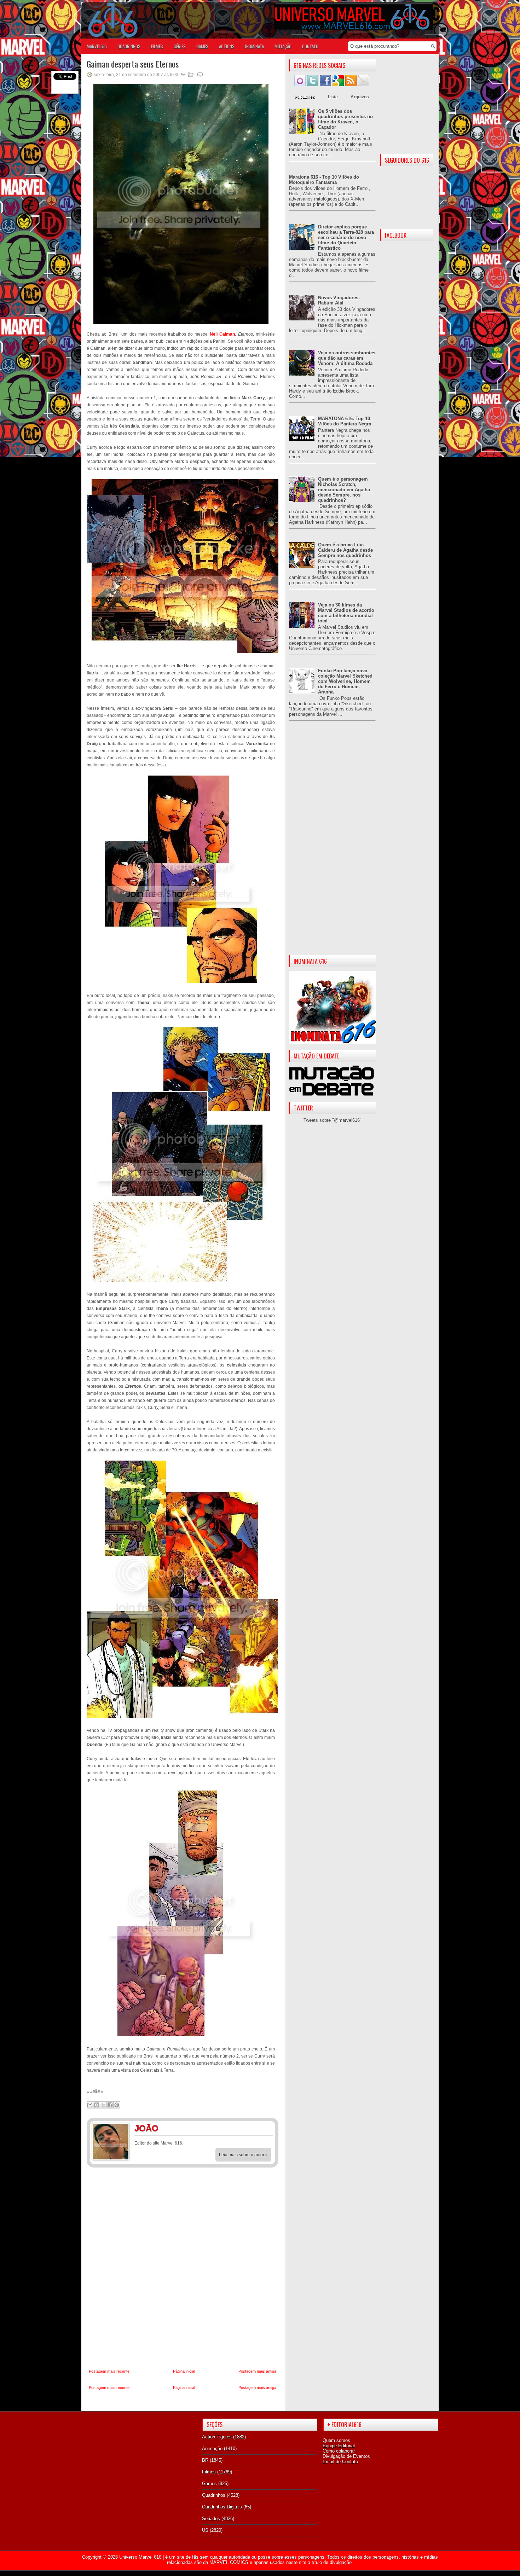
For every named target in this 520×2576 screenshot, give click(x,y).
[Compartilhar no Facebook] (110, 2105)
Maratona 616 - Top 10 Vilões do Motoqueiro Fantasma (324, 180)
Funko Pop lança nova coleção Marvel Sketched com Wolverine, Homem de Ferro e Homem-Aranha (345, 681)
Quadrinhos (214, 2495)
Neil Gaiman (222, 334)
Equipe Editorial (339, 2446)
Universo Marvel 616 (140, 2557)
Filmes (209, 2472)
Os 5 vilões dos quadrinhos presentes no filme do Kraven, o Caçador (345, 119)
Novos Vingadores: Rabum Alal (339, 300)
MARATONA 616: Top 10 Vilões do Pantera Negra (345, 421)
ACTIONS (227, 46)
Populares (305, 97)
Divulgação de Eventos (346, 2456)
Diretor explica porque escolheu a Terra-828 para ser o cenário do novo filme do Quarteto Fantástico (346, 237)
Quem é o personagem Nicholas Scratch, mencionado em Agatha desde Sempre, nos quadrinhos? (344, 490)
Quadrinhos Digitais (222, 2507)
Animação (212, 2449)
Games (209, 2484)
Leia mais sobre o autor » (243, 2155)
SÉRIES (180, 46)
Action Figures (217, 2437)
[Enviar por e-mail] (90, 2105)
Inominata (255, 46)
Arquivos (360, 97)
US (205, 2530)
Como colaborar (339, 2451)
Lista (333, 97)
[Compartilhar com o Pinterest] (117, 2105)
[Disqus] (183, 2268)
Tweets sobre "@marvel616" (333, 1120)
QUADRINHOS (129, 46)
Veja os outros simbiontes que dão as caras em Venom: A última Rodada (347, 358)
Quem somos (336, 2440)
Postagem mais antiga (257, 2371)
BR (205, 2460)
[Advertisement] (332, 844)
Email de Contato (340, 2462)
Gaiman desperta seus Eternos (133, 64)
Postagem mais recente (109, 2371)
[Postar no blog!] (97, 2105)
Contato (310, 46)
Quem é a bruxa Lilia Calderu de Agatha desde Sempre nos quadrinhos (345, 550)
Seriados (211, 2519)
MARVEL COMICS (229, 2562)
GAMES (202, 46)
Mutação (283, 46)
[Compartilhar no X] (103, 2105)
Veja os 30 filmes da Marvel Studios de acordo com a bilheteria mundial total (346, 613)
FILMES (157, 46)
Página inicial (184, 2371)
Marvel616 (97, 46)
